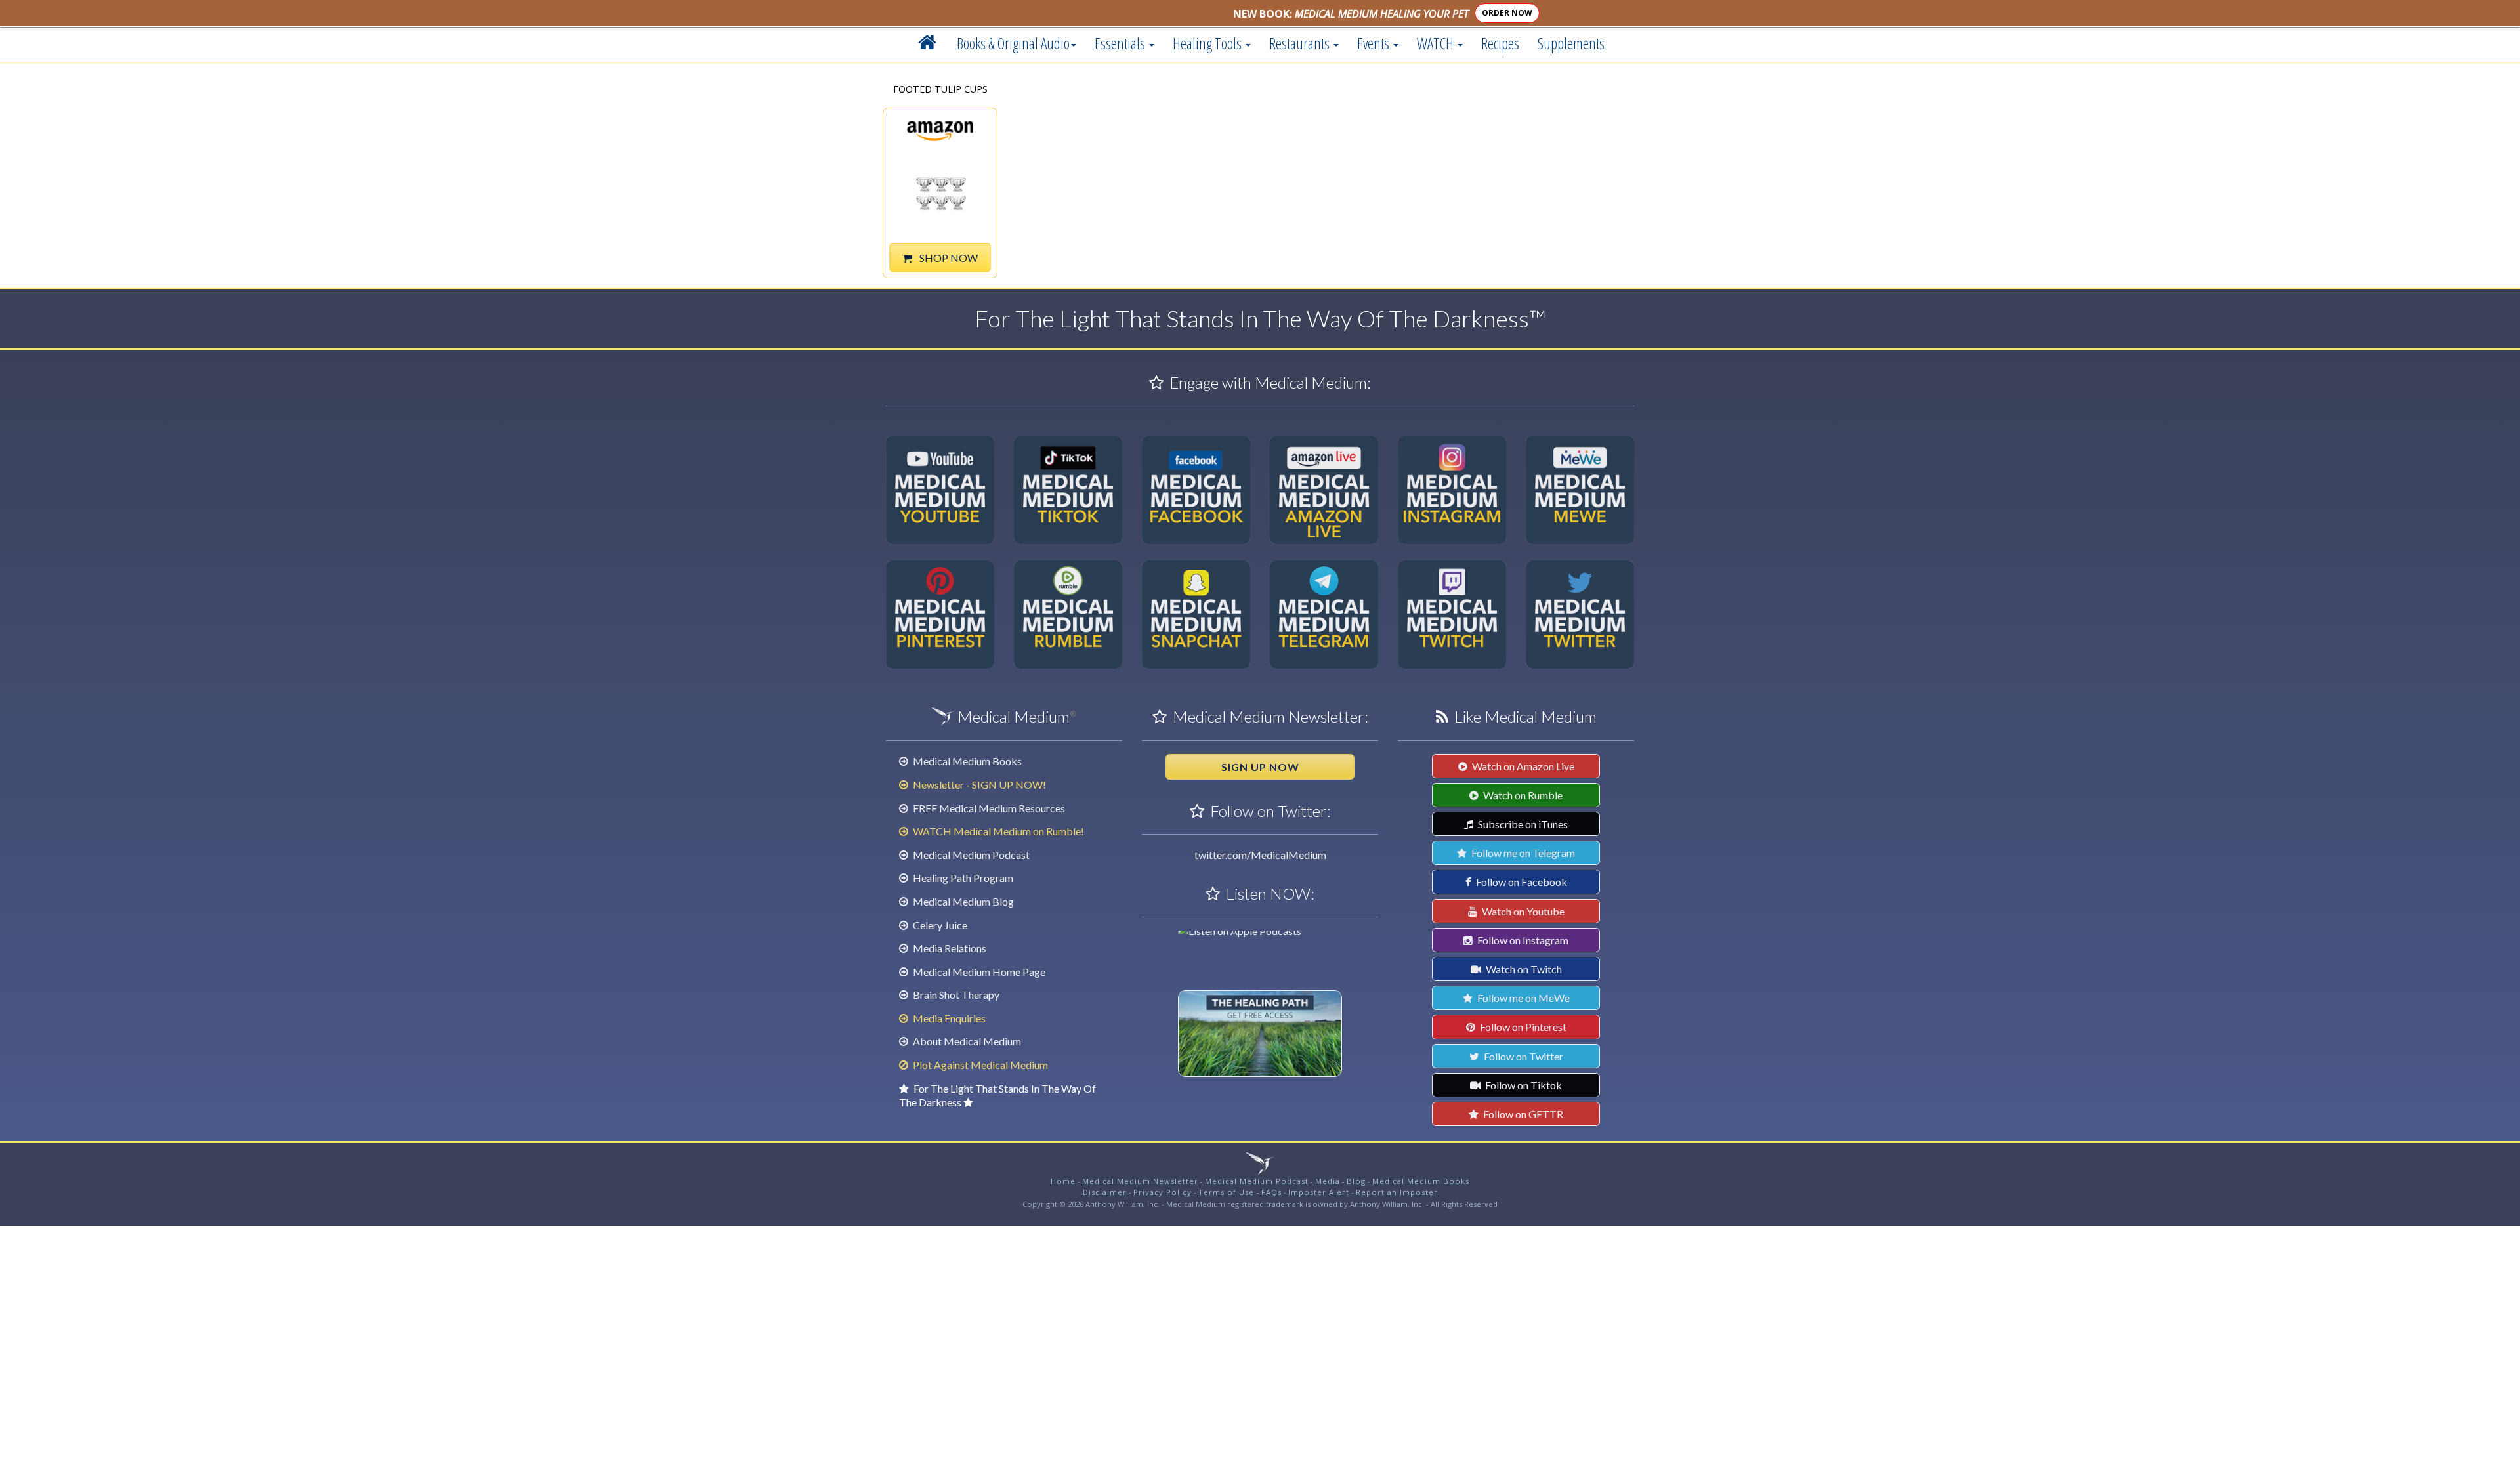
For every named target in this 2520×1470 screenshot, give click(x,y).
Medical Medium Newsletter (1140, 1181)
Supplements (1571, 43)
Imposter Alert (1319, 1192)
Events (1375, 43)
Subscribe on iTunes (1522, 824)
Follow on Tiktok (1522, 1085)
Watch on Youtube (1522, 911)
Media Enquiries (948, 1018)
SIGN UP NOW (1260, 767)
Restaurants (1301, 43)
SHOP (948, 258)
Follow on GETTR (1522, 1114)
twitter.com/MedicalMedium (1260, 855)
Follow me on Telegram (1522, 853)
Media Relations (949, 948)
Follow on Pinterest (1522, 1027)
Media (1328, 1181)
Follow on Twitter (1522, 1056)
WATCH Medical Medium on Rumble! (997, 831)
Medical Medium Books (966, 761)
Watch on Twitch (1523, 969)
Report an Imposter (1397, 1192)
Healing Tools (1208, 43)
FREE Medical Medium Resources (988, 808)
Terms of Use (1228, 1192)
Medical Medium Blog (962, 901)
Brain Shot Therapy (955, 995)
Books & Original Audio (1013, 43)
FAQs (1271, 1192)
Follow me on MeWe (1522, 998)
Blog (1356, 1181)
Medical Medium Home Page (978, 972)
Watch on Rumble (1522, 795)
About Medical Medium (966, 1041)
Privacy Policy (1163, 1192)
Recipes (1500, 43)
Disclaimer (1105, 1192)
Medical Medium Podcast (970, 855)
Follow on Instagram (1522, 940)
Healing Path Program (962, 878)
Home (1063, 1181)
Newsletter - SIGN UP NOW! (978, 785)
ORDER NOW (1507, 13)
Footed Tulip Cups (940, 90)
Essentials (1121, 43)
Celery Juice (939, 925)
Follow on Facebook (1521, 882)
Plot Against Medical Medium (979, 1065)
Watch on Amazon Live (1522, 766)
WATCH (1437, 43)
